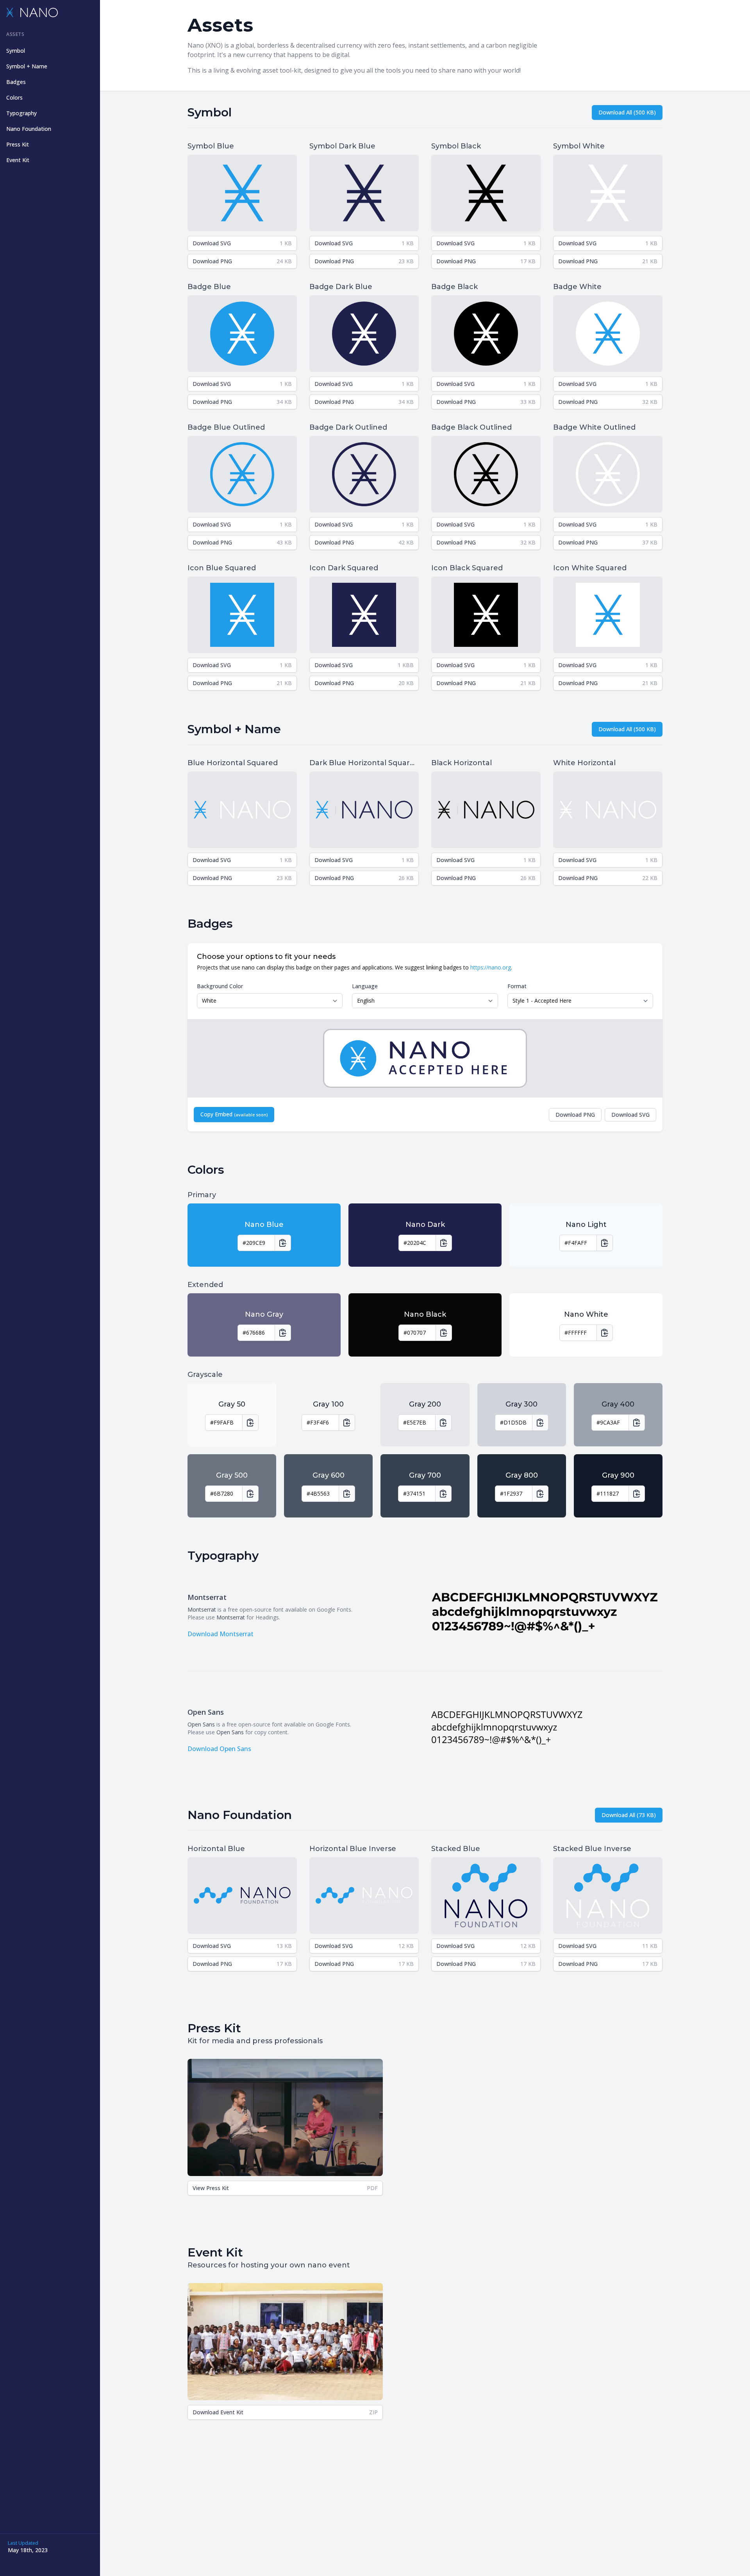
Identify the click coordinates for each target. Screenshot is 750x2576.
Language (365, 986)
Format (517, 986)
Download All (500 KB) (627, 112)
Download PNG (242, 261)
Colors (14, 97)
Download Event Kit (285, 2412)
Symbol (16, 51)
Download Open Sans (219, 1749)
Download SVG (242, 243)
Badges (16, 82)
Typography (21, 113)
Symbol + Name (27, 66)
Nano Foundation (29, 129)
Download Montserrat (221, 1634)
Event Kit (18, 160)
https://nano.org (491, 967)
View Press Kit (285, 2188)
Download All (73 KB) (629, 1815)
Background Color (220, 986)
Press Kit (18, 144)
